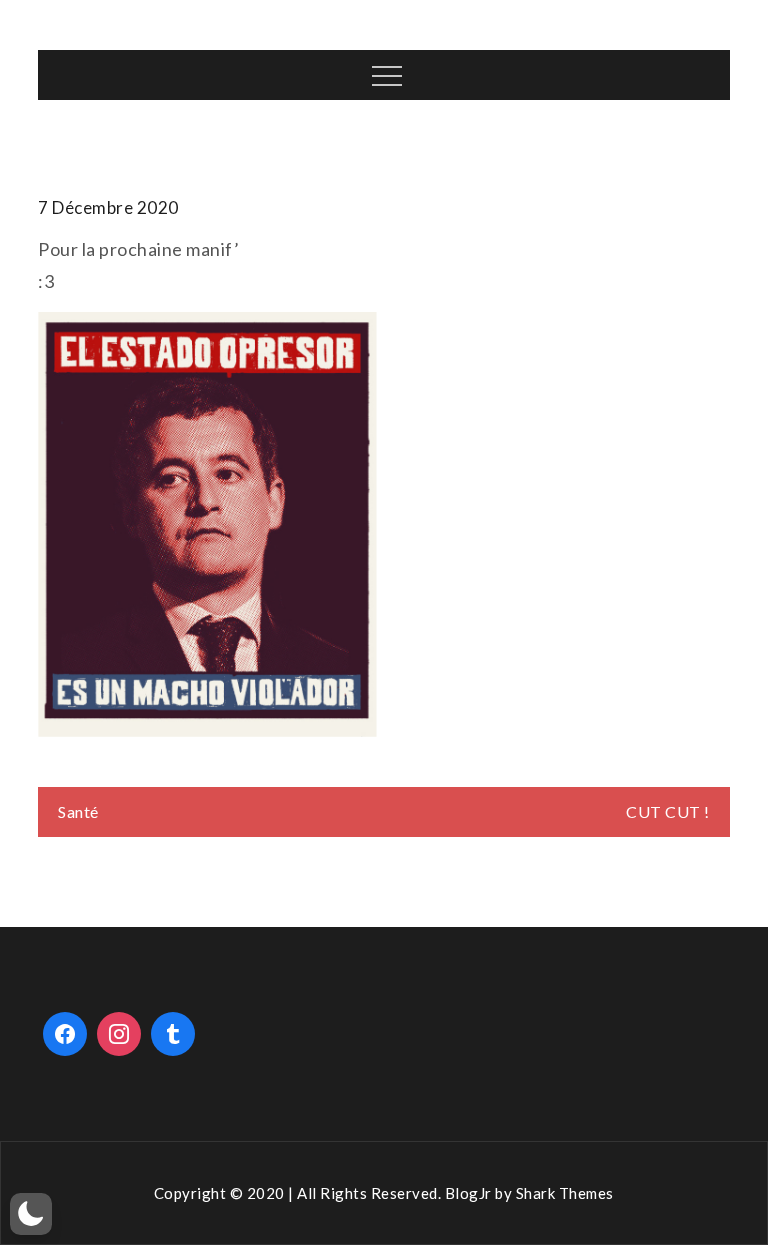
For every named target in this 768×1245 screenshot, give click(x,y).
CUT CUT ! (668, 811)
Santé (78, 811)
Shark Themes (565, 1193)
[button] (31, 1214)
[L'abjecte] (207, 524)
